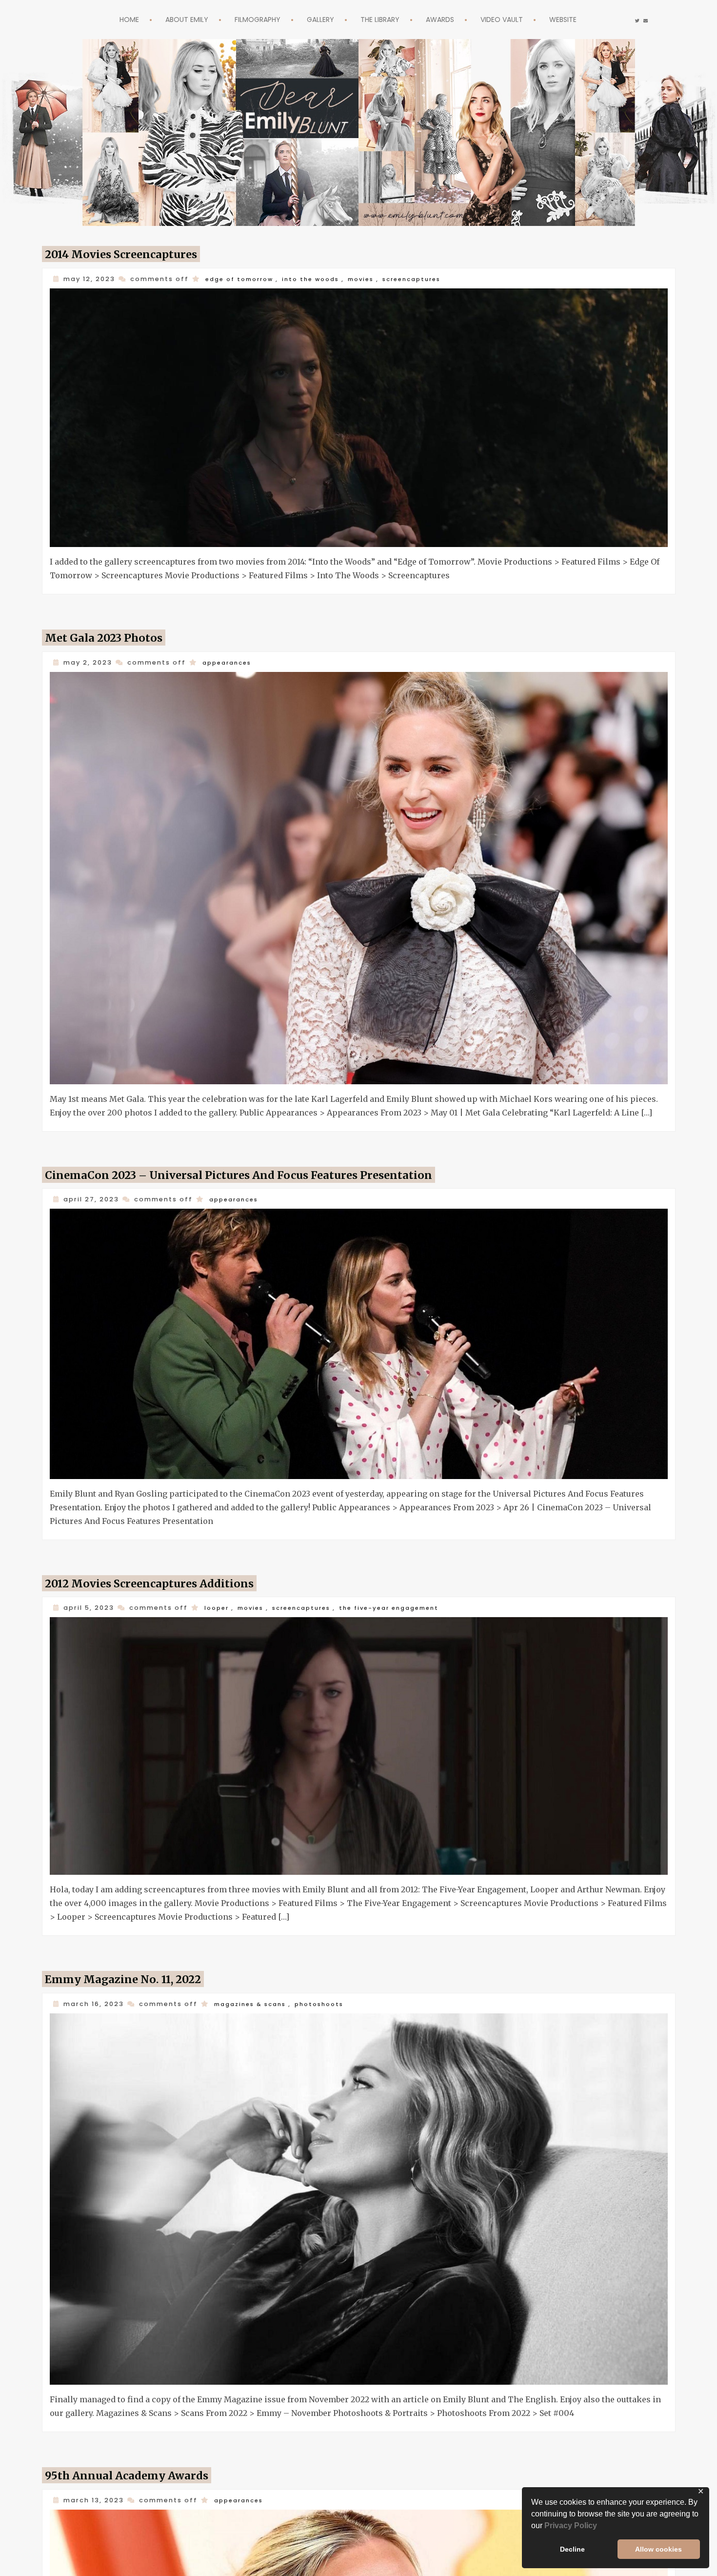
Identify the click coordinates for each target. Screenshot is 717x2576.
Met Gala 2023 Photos (111, 635)
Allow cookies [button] (658, 2549)
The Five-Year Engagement (405, 1600)
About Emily (169, 19)
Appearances (229, 660)
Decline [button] (572, 2549)
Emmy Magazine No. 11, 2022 (133, 1969)
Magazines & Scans (254, 1994)
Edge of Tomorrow (243, 279)
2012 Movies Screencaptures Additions (163, 1576)
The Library (383, 19)
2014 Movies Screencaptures (132, 254)
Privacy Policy (571, 2525)
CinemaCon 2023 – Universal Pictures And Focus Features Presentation (264, 1170)
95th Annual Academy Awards (136, 2463)
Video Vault (517, 19)
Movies (374, 279)
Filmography (248, 19)
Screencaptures (430, 279)
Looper (218, 1600)
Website (585, 19)
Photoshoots (329, 1994)
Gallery (317, 19)
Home (107, 19)
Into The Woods (320, 279)
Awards (449, 19)
